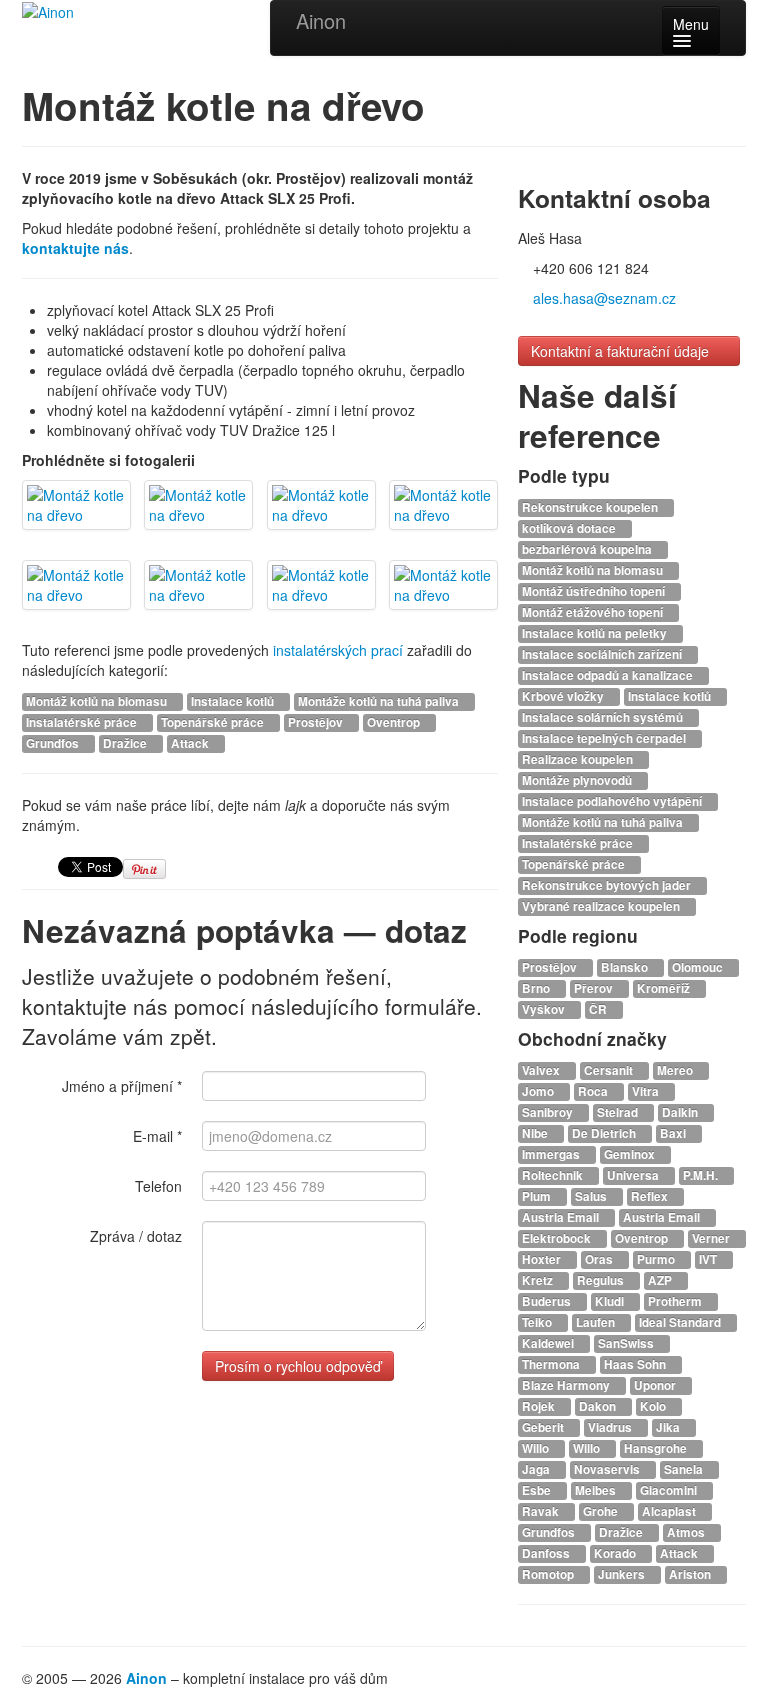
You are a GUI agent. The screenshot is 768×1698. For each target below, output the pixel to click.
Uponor (656, 1385)
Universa (634, 1175)
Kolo (654, 1406)
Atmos (687, 1532)
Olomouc (699, 967)
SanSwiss (627, 1343)
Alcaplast (670, 1511)
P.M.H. (702, 1175)
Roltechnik (554, 1175)
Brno (537, 988)
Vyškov (545, 1009)
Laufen (597, 1322)
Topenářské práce (214, 722)
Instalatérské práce (83, 722)
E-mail (157, 1136)
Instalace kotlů (234, 701)
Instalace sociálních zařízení (603, 654)
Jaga (537, 1469)
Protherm (676, 1301)
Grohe (602, 1511)
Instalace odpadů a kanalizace (609, 675)
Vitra (647, 1091)
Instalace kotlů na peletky (596, 633)
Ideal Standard (681, 1322)
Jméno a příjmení (122, 1086)
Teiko (538, 1322)
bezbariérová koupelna (588, 549)
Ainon (321, 20)
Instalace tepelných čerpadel (605, 738)
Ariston (691, 1574)
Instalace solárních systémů (604, 717)
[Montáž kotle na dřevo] (76, 505)
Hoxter (543, 1259)
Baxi (674, 1133)
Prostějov (317, 722)
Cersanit (610, 1070)
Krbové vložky (564, 696)
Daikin (681, 1112)
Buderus (548, 1301)
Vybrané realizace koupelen (602, 906)
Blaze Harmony (567, 1385)
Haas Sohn (636, 1364)
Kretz (539, 1280)
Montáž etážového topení (594, 612)
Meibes (597, 1490)
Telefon (158, 1186)
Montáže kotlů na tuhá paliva (380, 701)
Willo (537, 1448)
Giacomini (670, 1490)
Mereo (676, 1070)
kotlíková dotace (570, 528)
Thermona (552, 1364)
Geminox (631, 1154)
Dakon (599, 1406)
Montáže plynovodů (578, 780)
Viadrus (611, 1427)
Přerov (595, 988)
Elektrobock (558, 1238)
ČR (599, 1009)
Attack (191, 743)
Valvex (542, 1070)
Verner (712, 1238)
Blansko (626, 967)
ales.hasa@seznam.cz (604, 298)
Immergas (552, 1154)
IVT (709, 1259)
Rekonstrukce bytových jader (608, 885)
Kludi (611, 1301)
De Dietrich (605, 1133)
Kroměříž (665, 988)
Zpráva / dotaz (136, 1236)
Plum (538, 1196)
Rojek (540, 1406)
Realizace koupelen (579, 759)
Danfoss (547, 1553)
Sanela (685, 1469)
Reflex (651, 1196)
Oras (600, 1259)
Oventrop (395, 722)
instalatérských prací (338, 650)
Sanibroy (549, 1112)
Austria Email (562, 1217)
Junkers (623, 1574)
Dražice (126, 743)
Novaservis (608, 1469)
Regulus (602, 1280)
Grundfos (54, 743)
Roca (594, 1091)
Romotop (549, 1574)
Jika (669, 1427)
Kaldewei (549, 1343)
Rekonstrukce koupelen (591, 507)
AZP (661, 1280)
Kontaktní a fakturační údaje (622, 351)
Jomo (539, 1091)
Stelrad (619, 1112)
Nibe (536, 1133)
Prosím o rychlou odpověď (298, 1366)
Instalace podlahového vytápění (613, 801)
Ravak (542, 1511)
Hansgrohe (657, 1448)
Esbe (538, 1490)
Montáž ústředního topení (595, 591)
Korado (616, 1553)
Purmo (657, 1259)
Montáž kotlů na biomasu (98, 701)
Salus (592, 1196)
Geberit (544, 1427)
